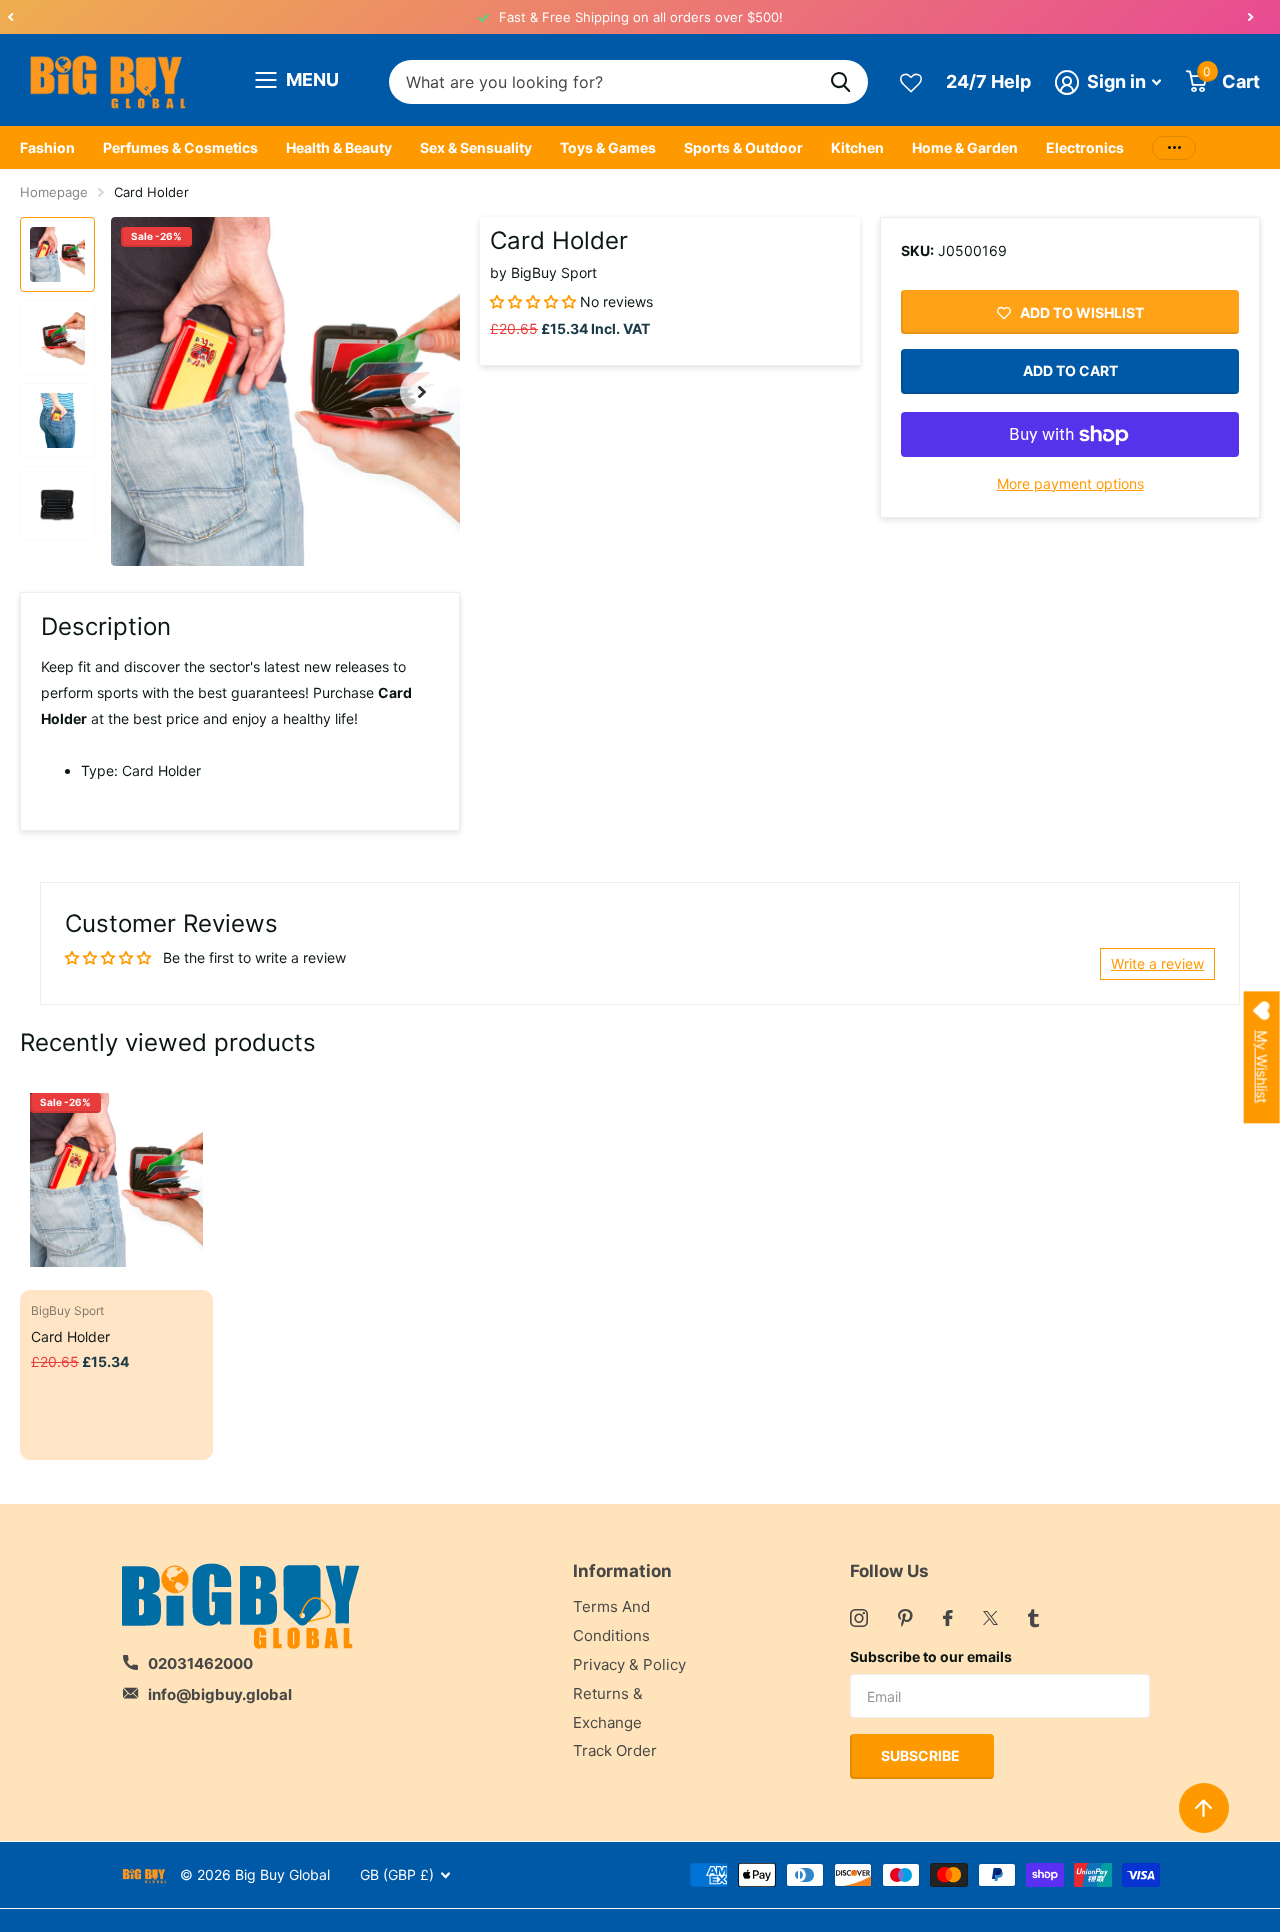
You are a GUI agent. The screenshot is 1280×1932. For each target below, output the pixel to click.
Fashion (47, 147)
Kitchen (857, 147)
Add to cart (1070, 371)
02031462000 (200, 1663)
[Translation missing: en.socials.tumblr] (1033, 1618)
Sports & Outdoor (743, 147)
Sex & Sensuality (476, 147)
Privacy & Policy (629, 1664)
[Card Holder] (116, 1179)
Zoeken (840, 82)
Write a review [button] (1157, 963)
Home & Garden (965, 147)
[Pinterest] (905, 1618)
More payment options (1070, 483)
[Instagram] (859, 1618)
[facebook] (948, 1618)
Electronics (1085, 147)
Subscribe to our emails (931, 1656)
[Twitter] (990, 1618)
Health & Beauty (339, 147)
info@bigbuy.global (220, 1694)
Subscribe (922, 1755)
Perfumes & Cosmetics (180, 147)
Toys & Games (608, 147)
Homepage (54, 192)
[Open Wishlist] (911, 81)
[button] (10, 17)
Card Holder (70, 1336)
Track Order (615, 1750)
